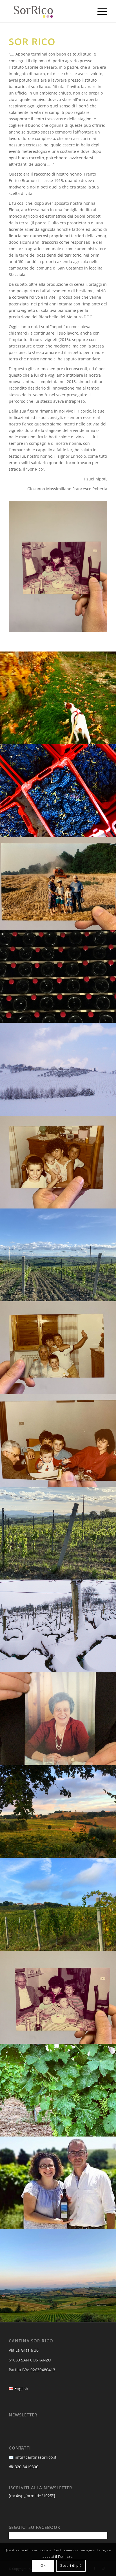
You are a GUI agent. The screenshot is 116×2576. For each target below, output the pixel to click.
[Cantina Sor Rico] (48, 11)
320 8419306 (26, 2467)
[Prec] (21, 567)
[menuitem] (100, 11)
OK (43, 2565)
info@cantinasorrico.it (35, 2457)
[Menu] (100, 11)
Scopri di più (71, 2565)
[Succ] (95, 567)
